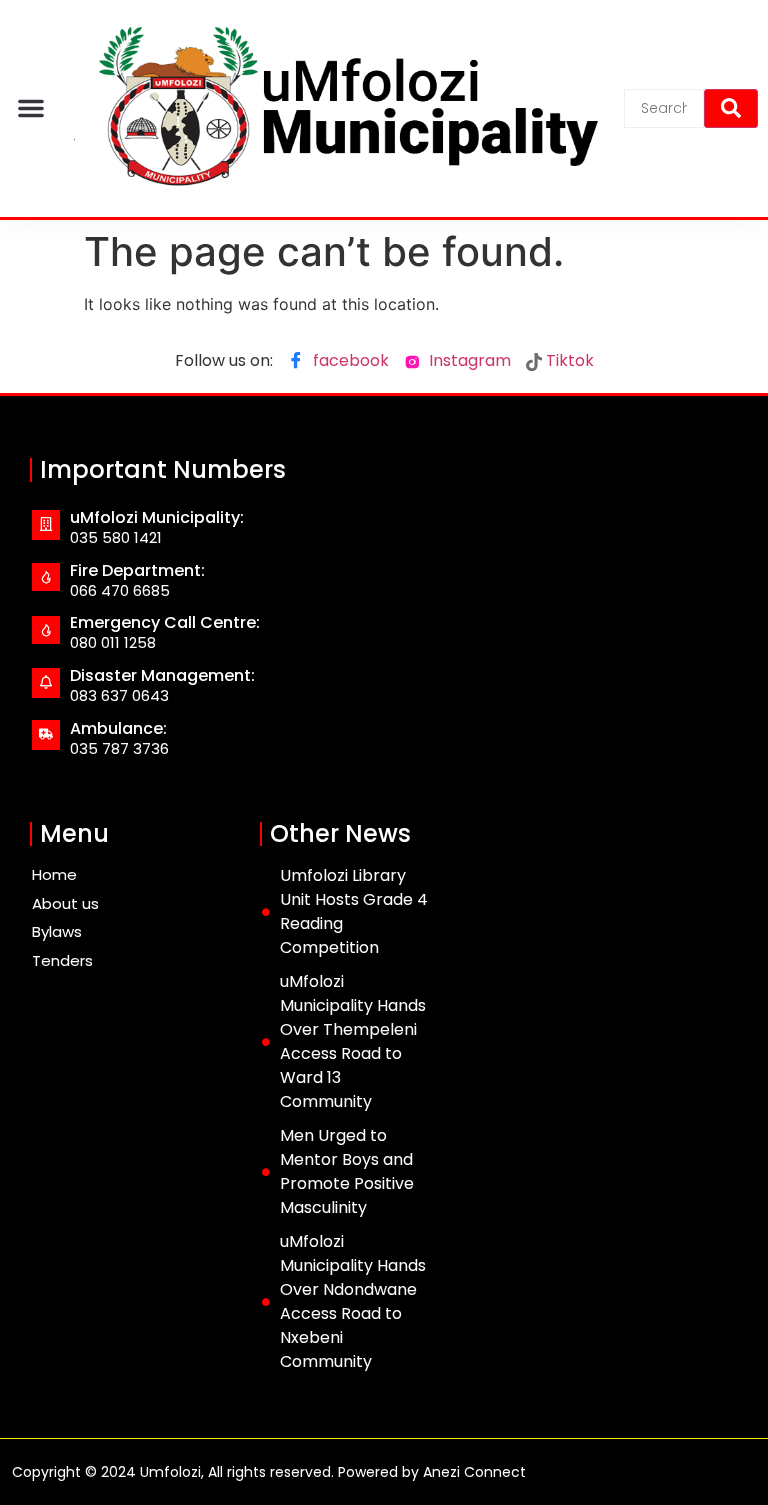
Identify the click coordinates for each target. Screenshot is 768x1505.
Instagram (468, 360)
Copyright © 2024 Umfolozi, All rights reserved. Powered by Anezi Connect (269, 1472)
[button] (31, 108)
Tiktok (568, 360)
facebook (349, 360)
